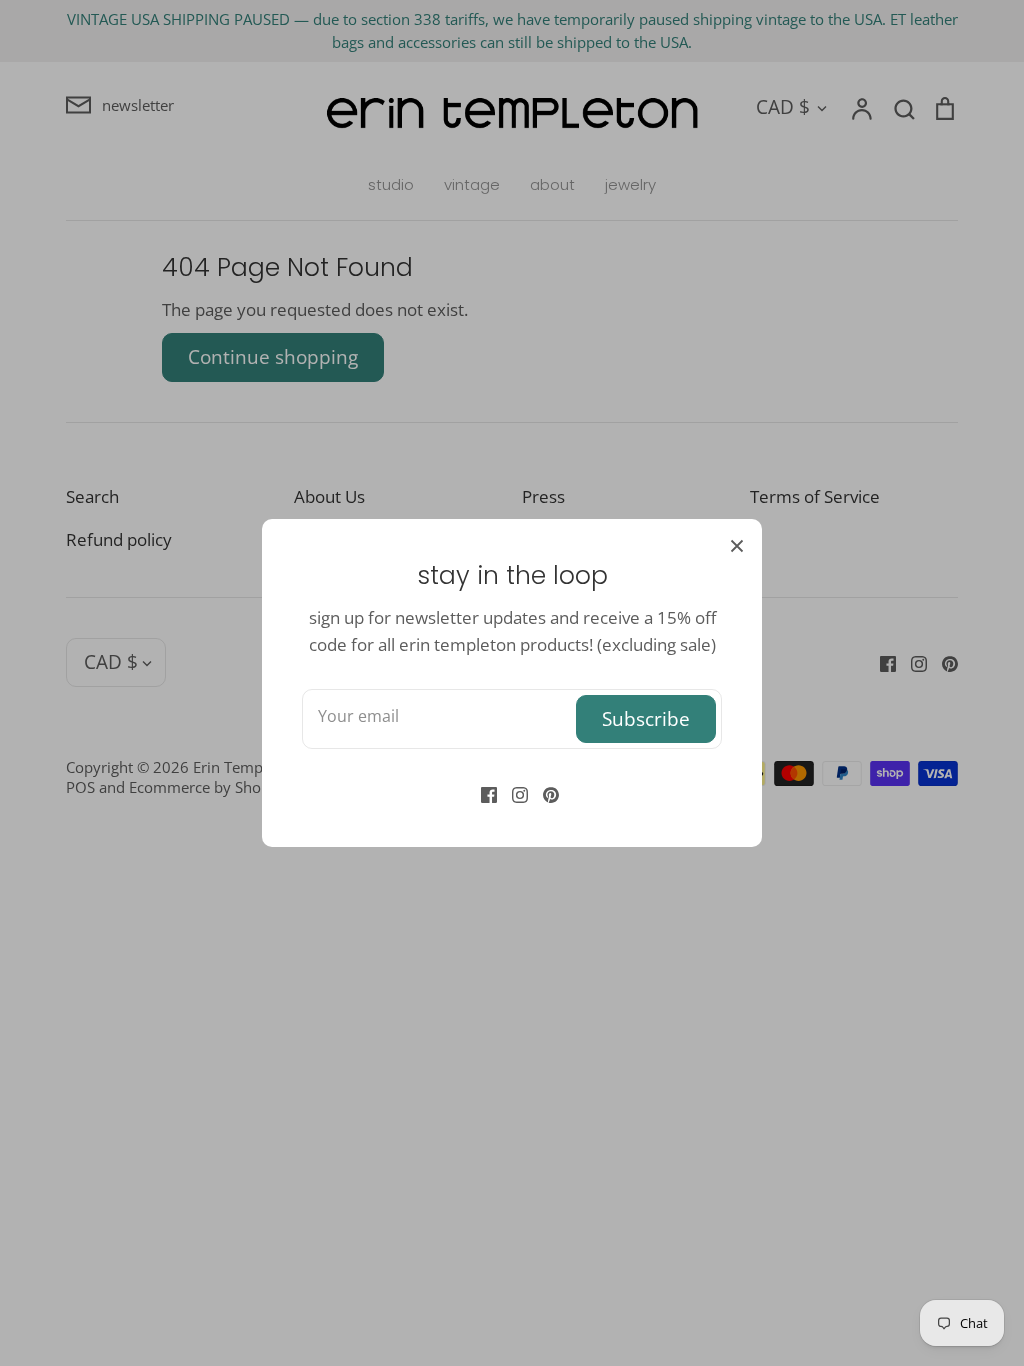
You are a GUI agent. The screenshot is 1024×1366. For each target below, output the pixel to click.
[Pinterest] (543, 792)
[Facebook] (481, 792)
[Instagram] (512, 792)
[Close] (737, 544)
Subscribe (646, 718)
